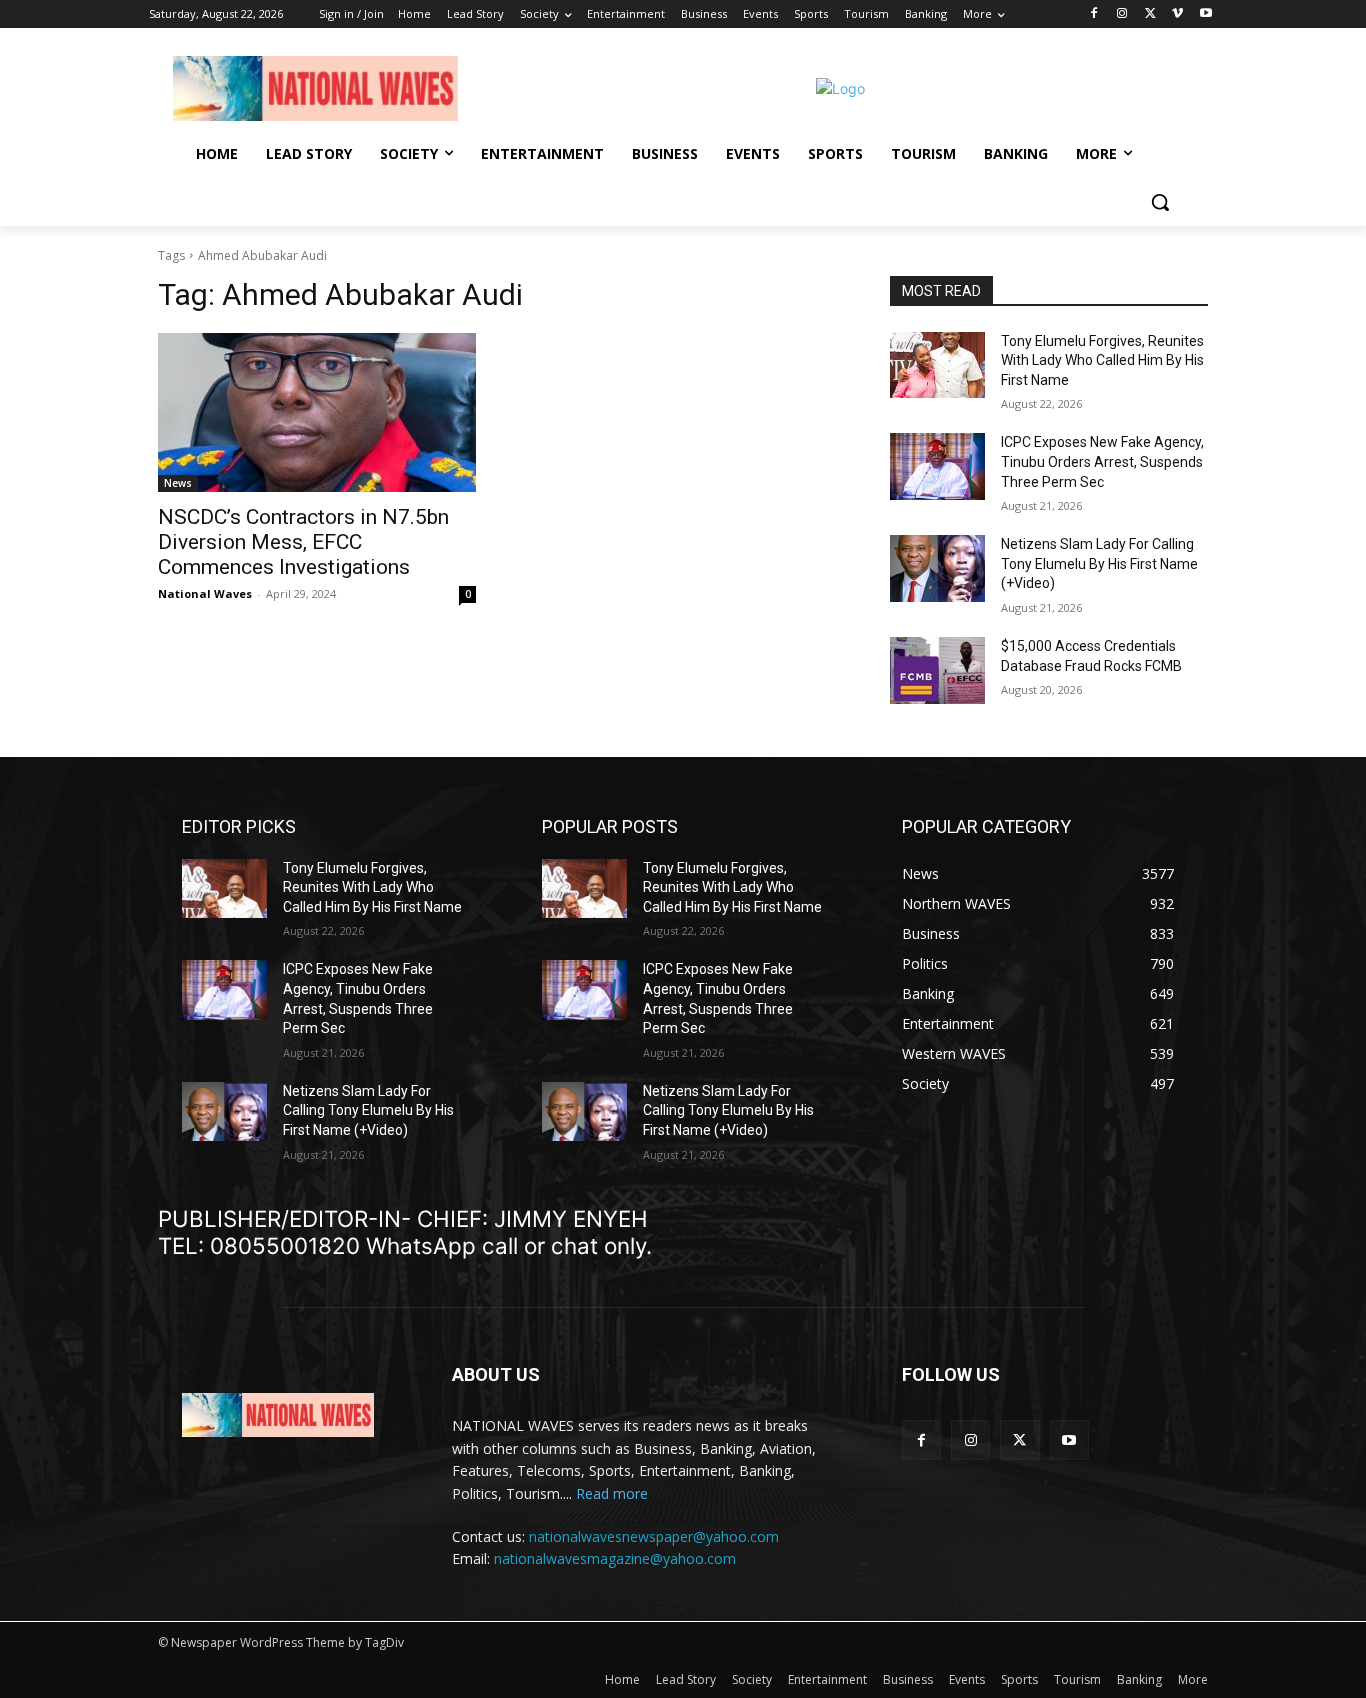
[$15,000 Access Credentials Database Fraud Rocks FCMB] (937, 670)
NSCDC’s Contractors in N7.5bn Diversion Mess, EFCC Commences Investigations (303, 542)
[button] (1160, 202)
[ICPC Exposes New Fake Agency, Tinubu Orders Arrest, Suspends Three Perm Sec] (937, 466)
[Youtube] (1205, 14)
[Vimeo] (1177, 14)
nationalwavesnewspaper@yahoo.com (654, 1536)
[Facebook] (1094, 14)
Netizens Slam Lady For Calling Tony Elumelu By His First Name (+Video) (1099, 563)
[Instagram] (1122, 14)
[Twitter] (1150, 14)
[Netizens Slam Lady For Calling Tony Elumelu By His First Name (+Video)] (937, 568)
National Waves (205, 593)
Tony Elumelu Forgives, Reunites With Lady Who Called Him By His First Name (1102, 360)
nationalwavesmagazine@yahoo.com (615, 1558)
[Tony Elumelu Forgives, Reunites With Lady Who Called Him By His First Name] (937, 365)
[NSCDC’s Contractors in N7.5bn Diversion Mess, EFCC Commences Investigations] (317, 412)
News (178, 483)
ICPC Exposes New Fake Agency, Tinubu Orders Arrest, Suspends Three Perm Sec (1102, 461)
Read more (612, 1493)
